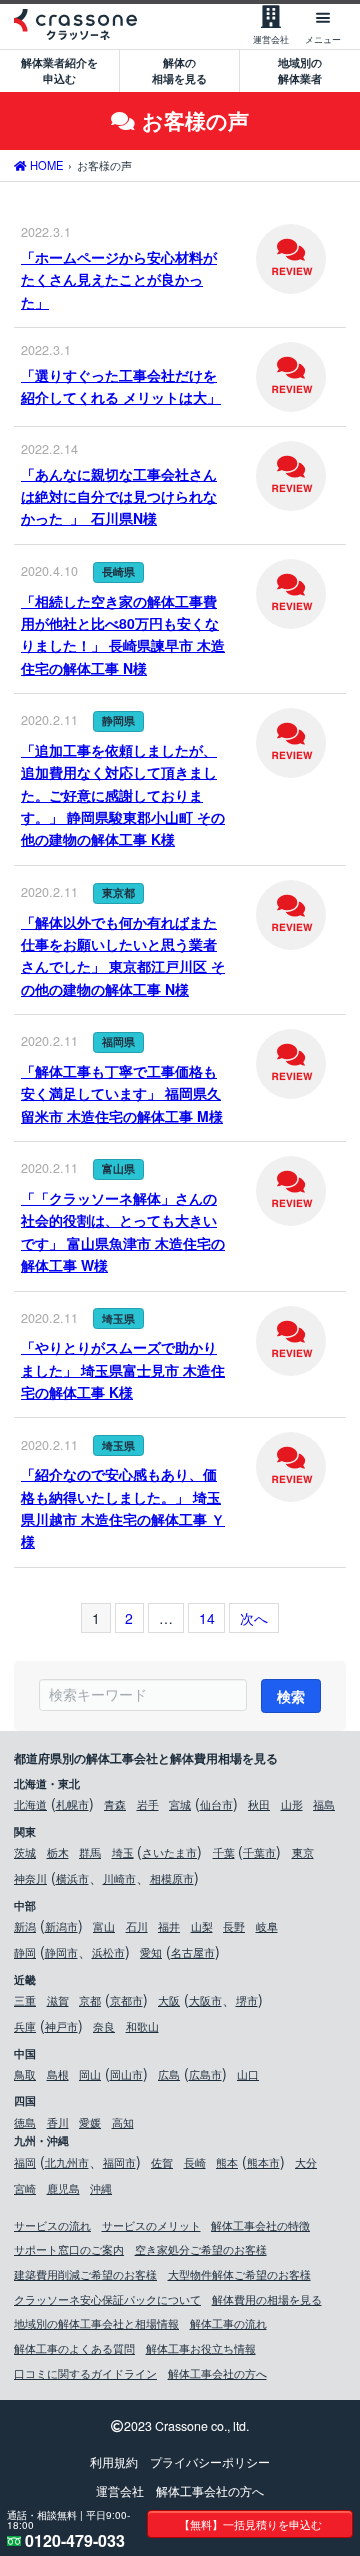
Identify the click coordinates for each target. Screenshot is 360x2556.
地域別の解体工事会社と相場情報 (96, 2323)
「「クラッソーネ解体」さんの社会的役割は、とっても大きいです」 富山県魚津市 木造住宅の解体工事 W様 (123, 1231)
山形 (292, 1804)
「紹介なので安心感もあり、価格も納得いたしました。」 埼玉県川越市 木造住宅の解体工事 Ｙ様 (123, 1507)
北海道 (30, 1804)
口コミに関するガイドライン (85, 2373)
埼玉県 (118, 1318)
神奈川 (30, 1878)
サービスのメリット (151, 2225)
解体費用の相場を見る (267, 2299)
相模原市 (172, 1878)
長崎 (195, 2162)
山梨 (202, 1926)
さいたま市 (169, 1852)
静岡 (25, 1952)
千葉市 (259, 1852)
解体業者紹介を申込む (59, 70)
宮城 (180, 1804)
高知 (123, 2122)
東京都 (118, 892)
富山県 (118, 1168)
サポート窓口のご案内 (69, 2249)
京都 (90, 2000)
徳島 (25, 2122)
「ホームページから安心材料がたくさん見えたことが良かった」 (119, 279)
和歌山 (142, 2026)
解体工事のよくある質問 (74, 2348)
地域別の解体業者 (300, 70)
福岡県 (118, 1041)
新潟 (25, 1926)
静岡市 (61, 1952)
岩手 (148, 1804)
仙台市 (216, 1804)
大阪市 (205, 2000)
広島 (169, 2074)
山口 (248, 2074)
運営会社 (120, 2491)
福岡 (25, 2162)
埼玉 (123, 1852)
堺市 (247, 2000)
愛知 (151, 1952)
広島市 (205, 2074)
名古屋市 (193, 1952)
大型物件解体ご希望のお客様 (239, 2274)
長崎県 (118, 571)
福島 (324, 1804)
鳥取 (25, 2074)
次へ (254, 1618)
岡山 (90, 2074)
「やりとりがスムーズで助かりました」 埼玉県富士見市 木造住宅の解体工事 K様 (123, 1369)
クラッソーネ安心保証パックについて (107, 2299)
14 (207, 1618)
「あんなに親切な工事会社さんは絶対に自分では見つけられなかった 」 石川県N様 (119, 496)
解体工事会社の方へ (217, 2373)
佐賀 (162, 2162)
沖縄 (101, 2188)
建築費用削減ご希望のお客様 (85, 2274)
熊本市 (263, 2162)
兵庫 (25, 2026)
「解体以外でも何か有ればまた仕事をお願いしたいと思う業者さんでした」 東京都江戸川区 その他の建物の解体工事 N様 (123, 955)
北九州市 (67, 2162)
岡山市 (126, 2074)
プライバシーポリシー (210, 2462)
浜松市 (108, 1952)
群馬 (90, 1852)
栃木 (58, 1852)
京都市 (126, 2000)
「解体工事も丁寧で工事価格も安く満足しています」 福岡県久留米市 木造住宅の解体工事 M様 (122, 1093)
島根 (58, 2074)
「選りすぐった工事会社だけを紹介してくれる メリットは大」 (121, 386)
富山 (104, 1926)
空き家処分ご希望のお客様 (201, 2249)
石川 (137, 1926)
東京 (303, 1852)
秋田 (259, 1804)
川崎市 (119, 1878)
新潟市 (61, 1926)
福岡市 (119, 2162)
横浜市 (72, 1878)
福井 (169, 1926)
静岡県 (118, 720)
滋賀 (58, 2000)
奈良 (104, 2026)
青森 (115, 1804)
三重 (25, 2000)
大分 (306, 2162)
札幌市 (72, 1804)
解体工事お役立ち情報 (201, 2348)
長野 (234, 1926)
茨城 (25, 1852)
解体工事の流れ (228, 2323)
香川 (58, 2122)
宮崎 (25, 2188)
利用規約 (114, 2462)
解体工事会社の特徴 (260, 2225)
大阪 (169, 2000)
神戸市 (61, 2026)
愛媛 (90, 2122)
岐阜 (267, 1926)
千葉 (224, 1852)
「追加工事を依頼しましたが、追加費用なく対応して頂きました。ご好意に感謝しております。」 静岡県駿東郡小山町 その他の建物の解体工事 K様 (123, 795)
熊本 (227, 2162)
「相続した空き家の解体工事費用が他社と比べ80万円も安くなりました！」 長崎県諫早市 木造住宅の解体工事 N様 (123, 634)
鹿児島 (63, 2188)
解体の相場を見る (179, 70)
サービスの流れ (52, 2225)
